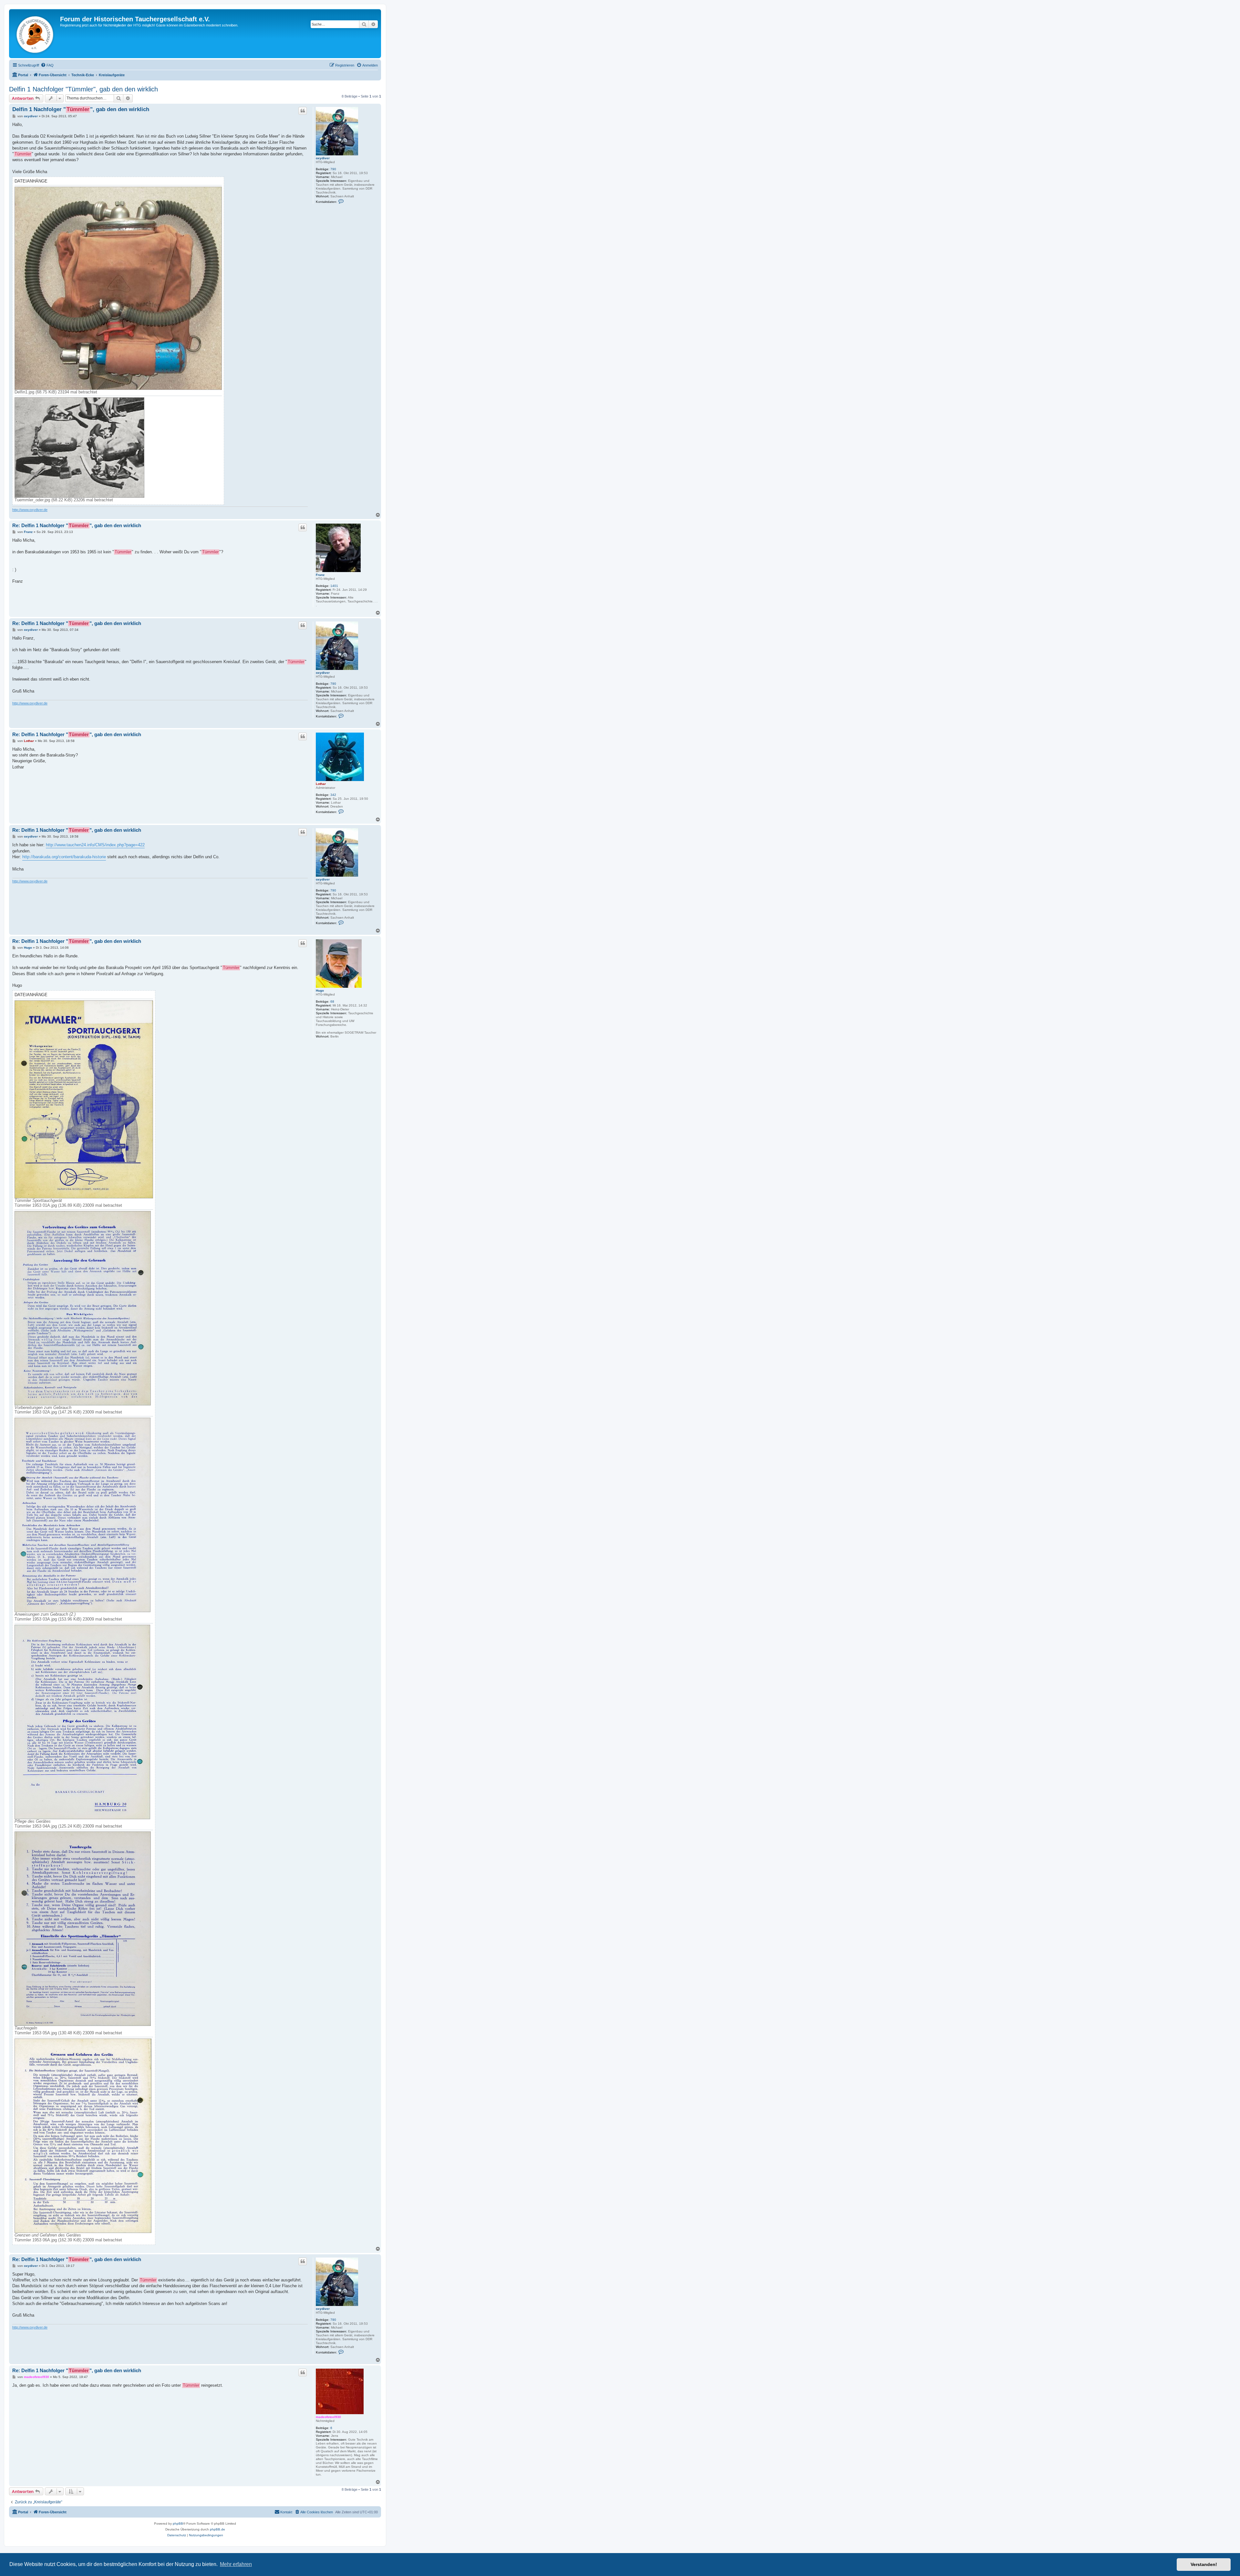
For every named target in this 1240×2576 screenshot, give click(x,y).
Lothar (321, 784)
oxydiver (323, 158)
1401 (334, 586)
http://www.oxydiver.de (30, 510)
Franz (320, 575)
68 (332, 1001)
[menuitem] (47, 65)
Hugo (320, 991)
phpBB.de (217, 2529)
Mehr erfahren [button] (236, 2564)
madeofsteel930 (328, 2417)
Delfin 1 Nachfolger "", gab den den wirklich (81, 109)
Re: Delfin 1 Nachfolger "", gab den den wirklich (77, 525)
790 (333, 169)
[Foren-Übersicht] (35, 34)
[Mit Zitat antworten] (303, 111)
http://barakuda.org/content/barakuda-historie (64, 857)
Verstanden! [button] (1204, 2564)
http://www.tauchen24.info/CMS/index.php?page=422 (95, 845)
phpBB (178, 2524)
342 (333, 795)
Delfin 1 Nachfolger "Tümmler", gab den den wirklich (83, 89)
